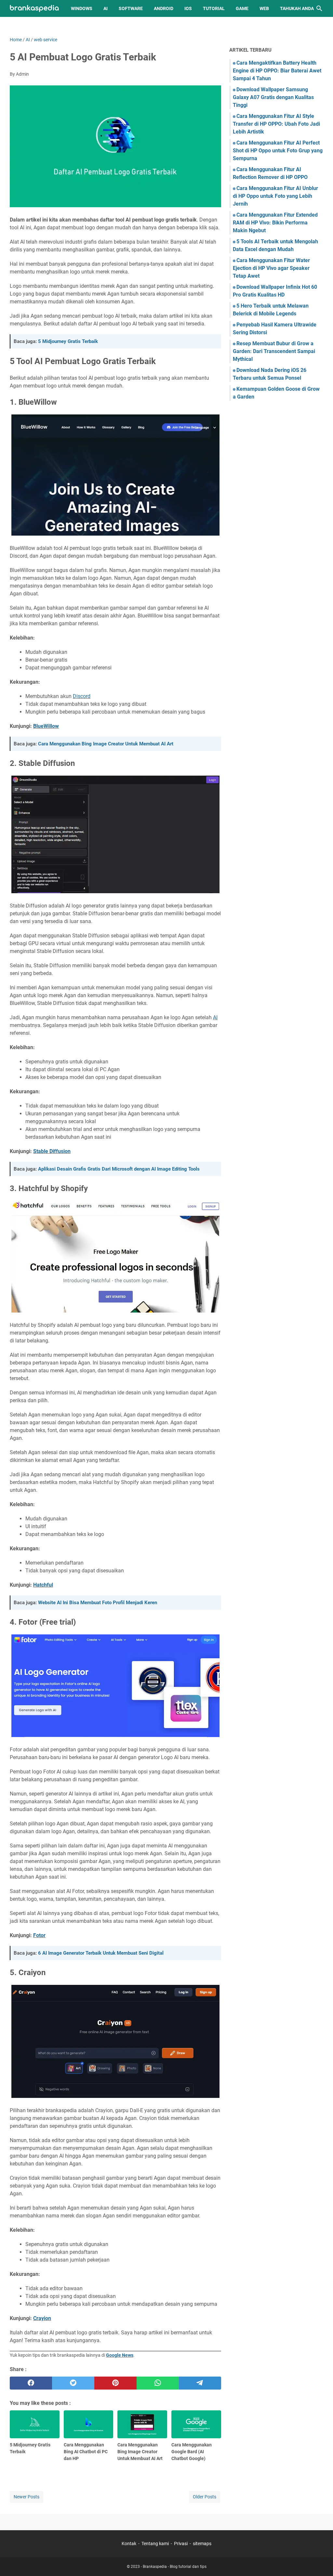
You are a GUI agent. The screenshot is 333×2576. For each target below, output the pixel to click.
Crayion (42, 2318)
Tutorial (214, 8)
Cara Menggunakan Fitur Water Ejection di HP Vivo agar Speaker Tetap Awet (271, 268)
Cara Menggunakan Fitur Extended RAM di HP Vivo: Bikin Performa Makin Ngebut (275, 223)
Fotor (39, 1935)
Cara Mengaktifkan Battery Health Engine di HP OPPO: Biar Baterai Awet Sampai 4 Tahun (277, 71)
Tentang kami (155, 2544)
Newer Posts (27, 2497)
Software (131, 8)
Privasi (181, 2544)
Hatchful (43, 1585)
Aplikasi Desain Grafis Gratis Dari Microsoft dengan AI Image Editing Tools (119, 1169)
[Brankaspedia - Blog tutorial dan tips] (34, 9)
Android (164, 8)
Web (264, 8)
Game (242, 8)
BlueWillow (46, 726)
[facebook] (31, 2383)
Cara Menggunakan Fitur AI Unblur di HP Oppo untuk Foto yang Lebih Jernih (275, 196)
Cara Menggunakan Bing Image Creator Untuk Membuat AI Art (106, 744)
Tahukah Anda (297, 8)
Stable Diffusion (52, 1151)
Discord (82, 696)
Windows (82, 8)
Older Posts (205, 2497)
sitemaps (202, 2544)
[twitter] (73, 2383)
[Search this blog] (319, 8)
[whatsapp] (158, 2383)
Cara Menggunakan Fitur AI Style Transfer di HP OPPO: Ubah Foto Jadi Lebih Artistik (276, 124)
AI (106, 8)
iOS (188, 8)
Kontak (129, 2544)
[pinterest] (115, 2383)
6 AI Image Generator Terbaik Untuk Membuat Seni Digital (101, 1953)
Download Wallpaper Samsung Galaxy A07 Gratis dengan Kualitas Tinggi (273, 97)
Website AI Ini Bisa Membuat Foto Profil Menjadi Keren (98, 1603)
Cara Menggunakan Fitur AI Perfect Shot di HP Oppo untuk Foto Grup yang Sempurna (278, 151)
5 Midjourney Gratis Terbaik (68, 341)
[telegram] (200, 2383)
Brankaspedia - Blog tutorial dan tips (175, 2567)
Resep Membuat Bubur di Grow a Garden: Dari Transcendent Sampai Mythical (274, 351)
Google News (120, 2355)
